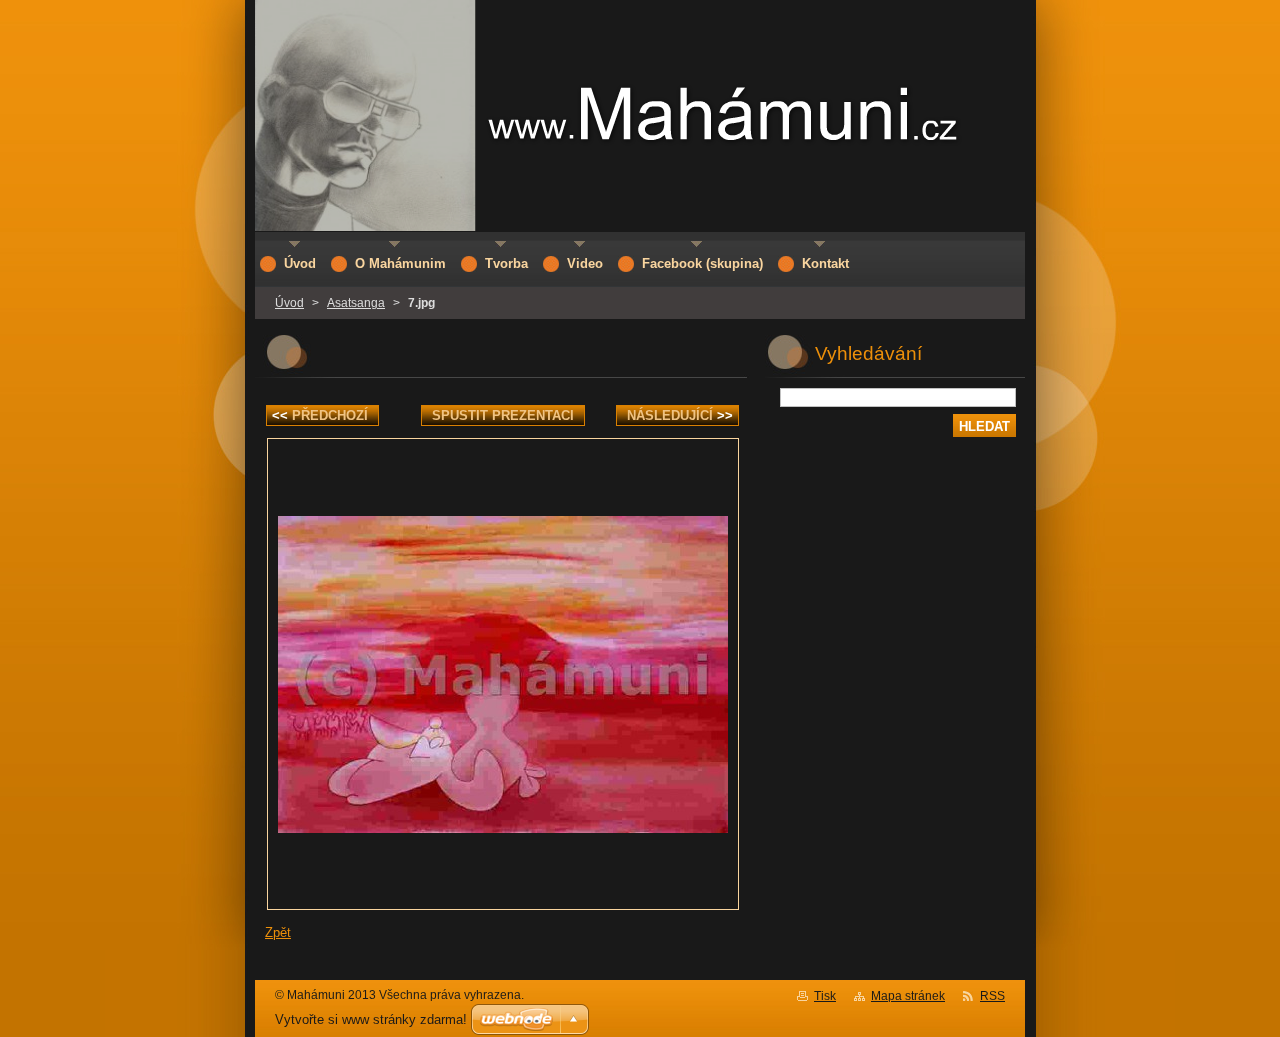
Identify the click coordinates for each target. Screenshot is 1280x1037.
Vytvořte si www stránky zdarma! (371, 1019)
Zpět (278, 932)
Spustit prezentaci (503, 415)
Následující (680, 415)
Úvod (289, 303)
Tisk (825, 996)
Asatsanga (356, 303)
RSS (992, 996)
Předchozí (320, 415)
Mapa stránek (908, 996)
